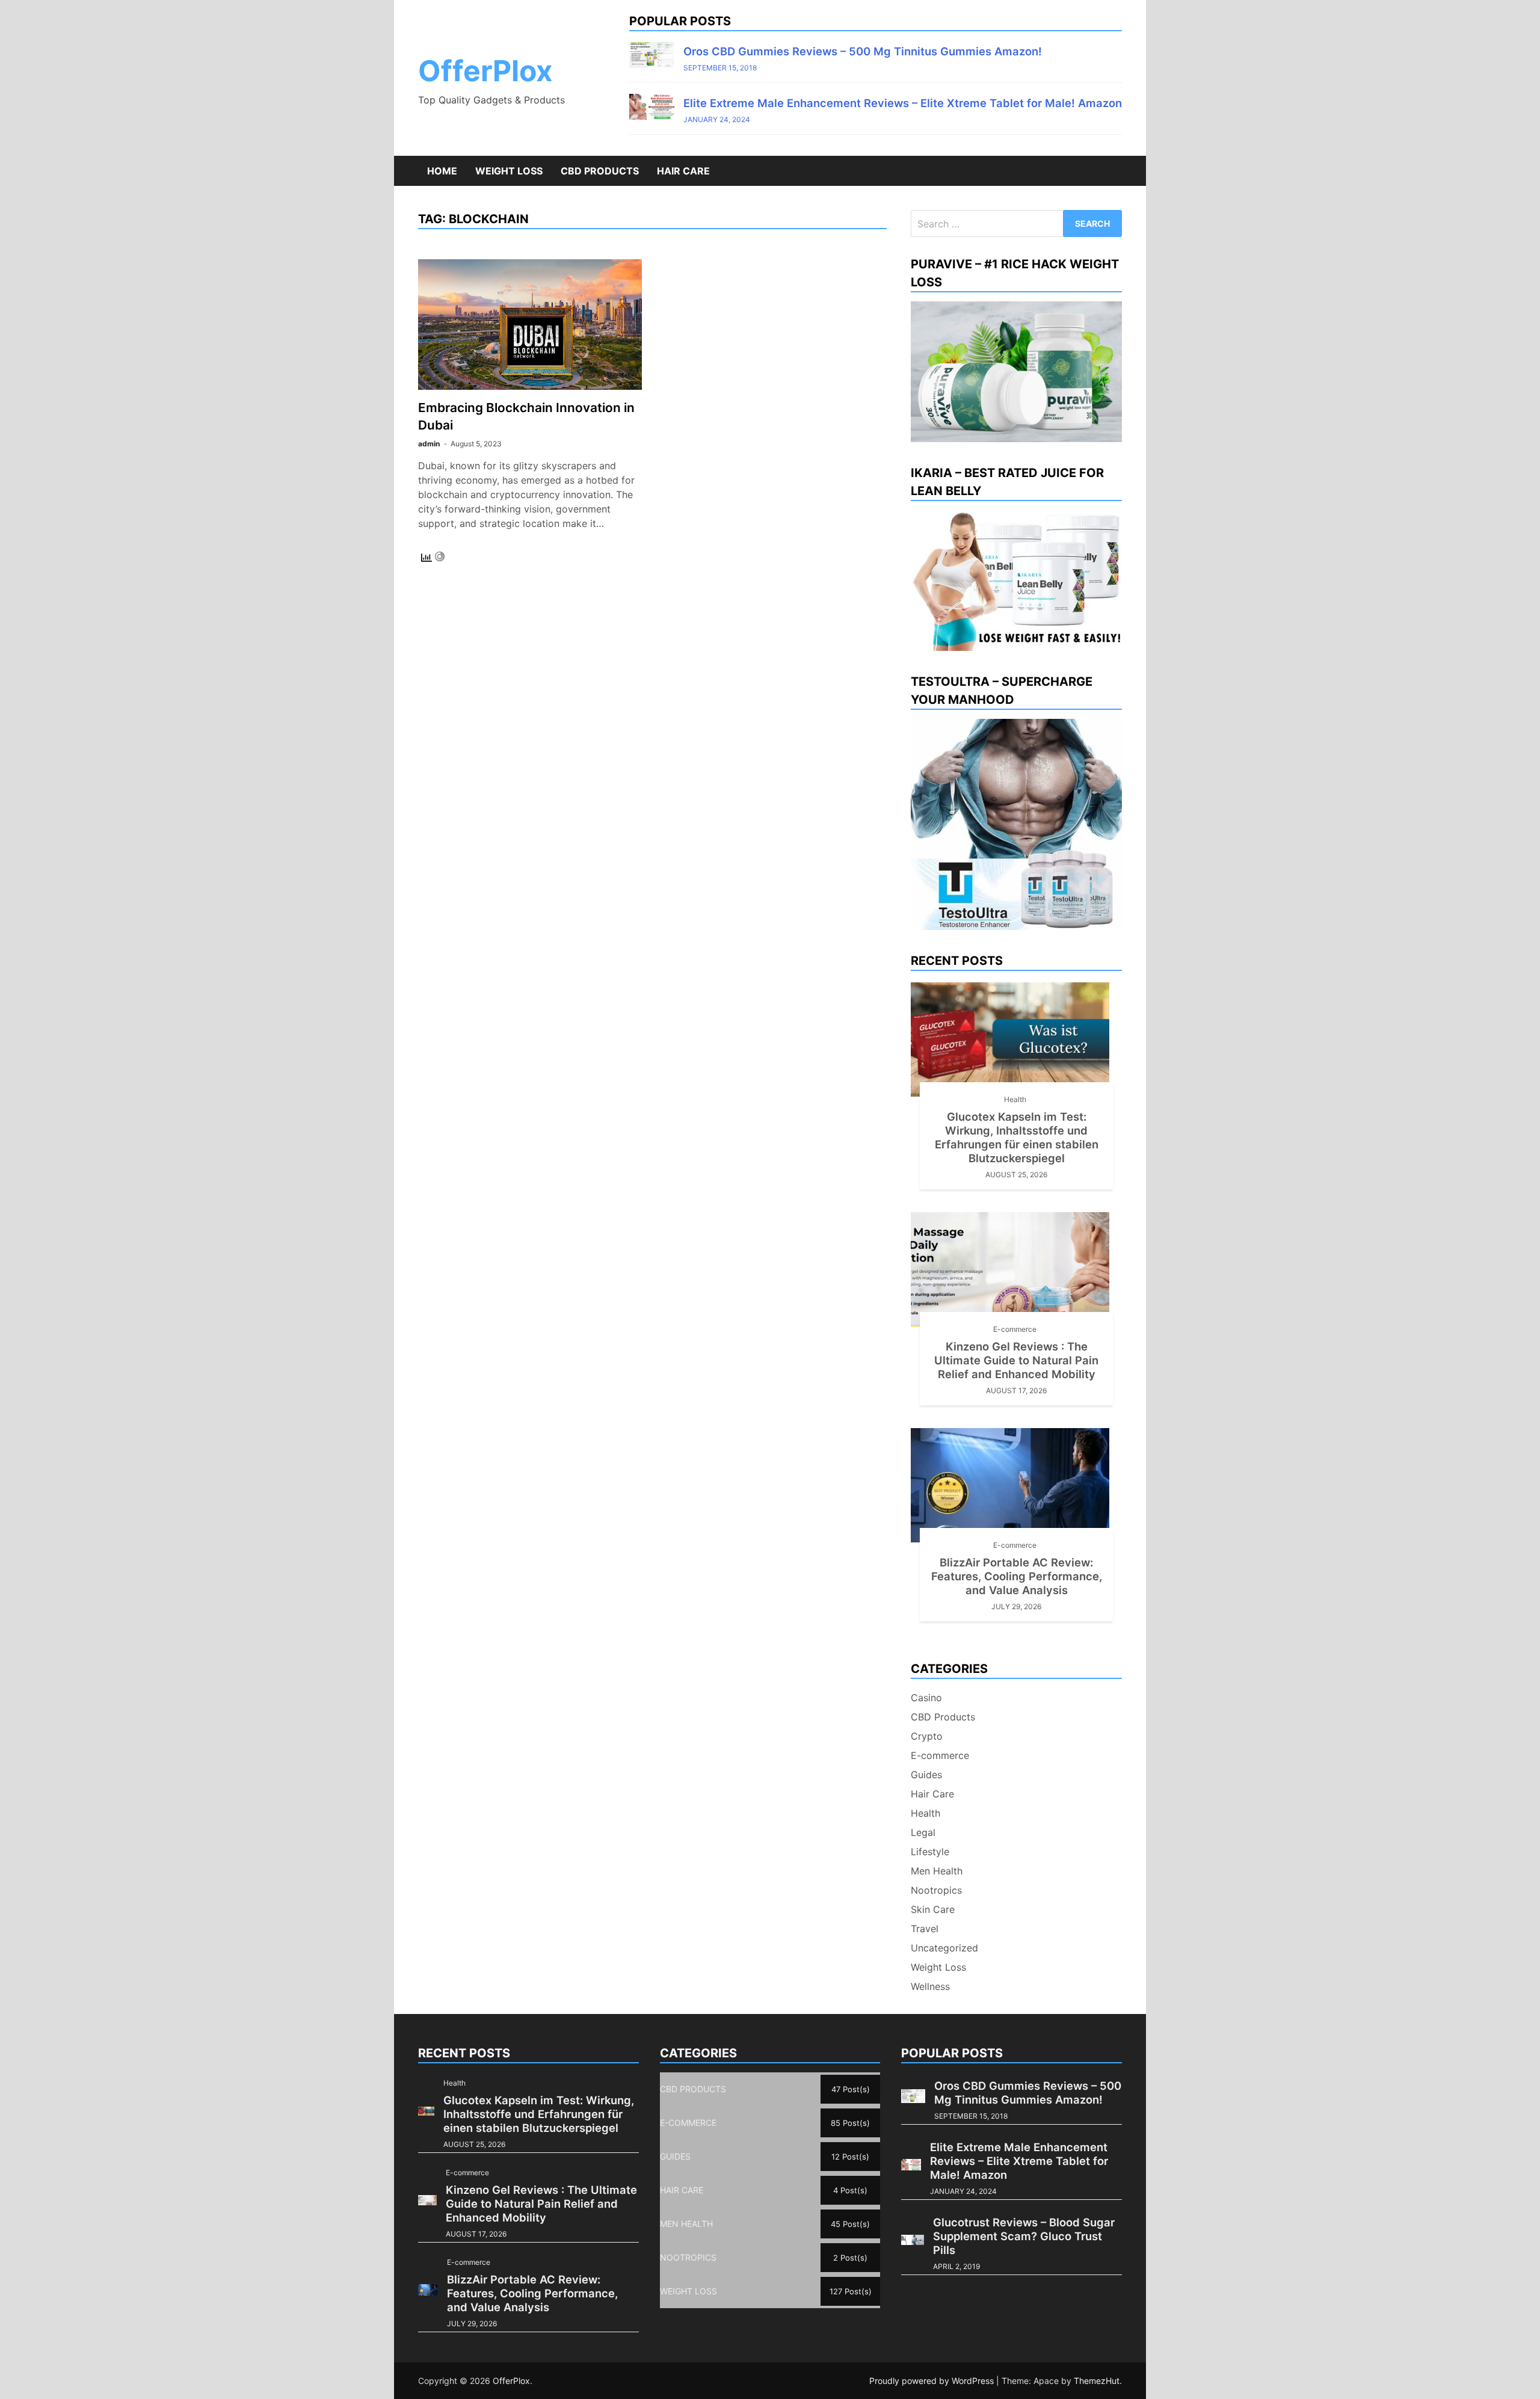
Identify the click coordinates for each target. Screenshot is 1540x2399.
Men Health (937, 1871)
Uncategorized (944, 1948)
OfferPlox (485, 71)
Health (1015, 1099)
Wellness (930, 1986)
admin (429, 444)
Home (442, 171)
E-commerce (1015, 1329)
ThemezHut (1097, 2381)
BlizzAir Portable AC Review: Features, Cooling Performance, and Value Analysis (1017, 1576)
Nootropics (936, 1890)
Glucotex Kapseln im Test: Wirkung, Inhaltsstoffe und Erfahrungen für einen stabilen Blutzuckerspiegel (1017, 1137)
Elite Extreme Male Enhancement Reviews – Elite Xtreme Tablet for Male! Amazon (903, 103)
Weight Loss (509, 171)
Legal (923, 1832)
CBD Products (600, 171)
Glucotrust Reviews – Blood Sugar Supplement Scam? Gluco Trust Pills (1024, 2236)
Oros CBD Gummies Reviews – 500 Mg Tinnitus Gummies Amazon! (863, 51)
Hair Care (683, 171)
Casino (926, 1698)
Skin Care (933, 1909)
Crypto (927, 1736)
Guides (926, 1775)
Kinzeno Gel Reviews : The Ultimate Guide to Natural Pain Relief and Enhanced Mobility (1016, 1360)
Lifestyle (930, 1852)
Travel (925, 1929)
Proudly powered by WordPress (933, 2381)
